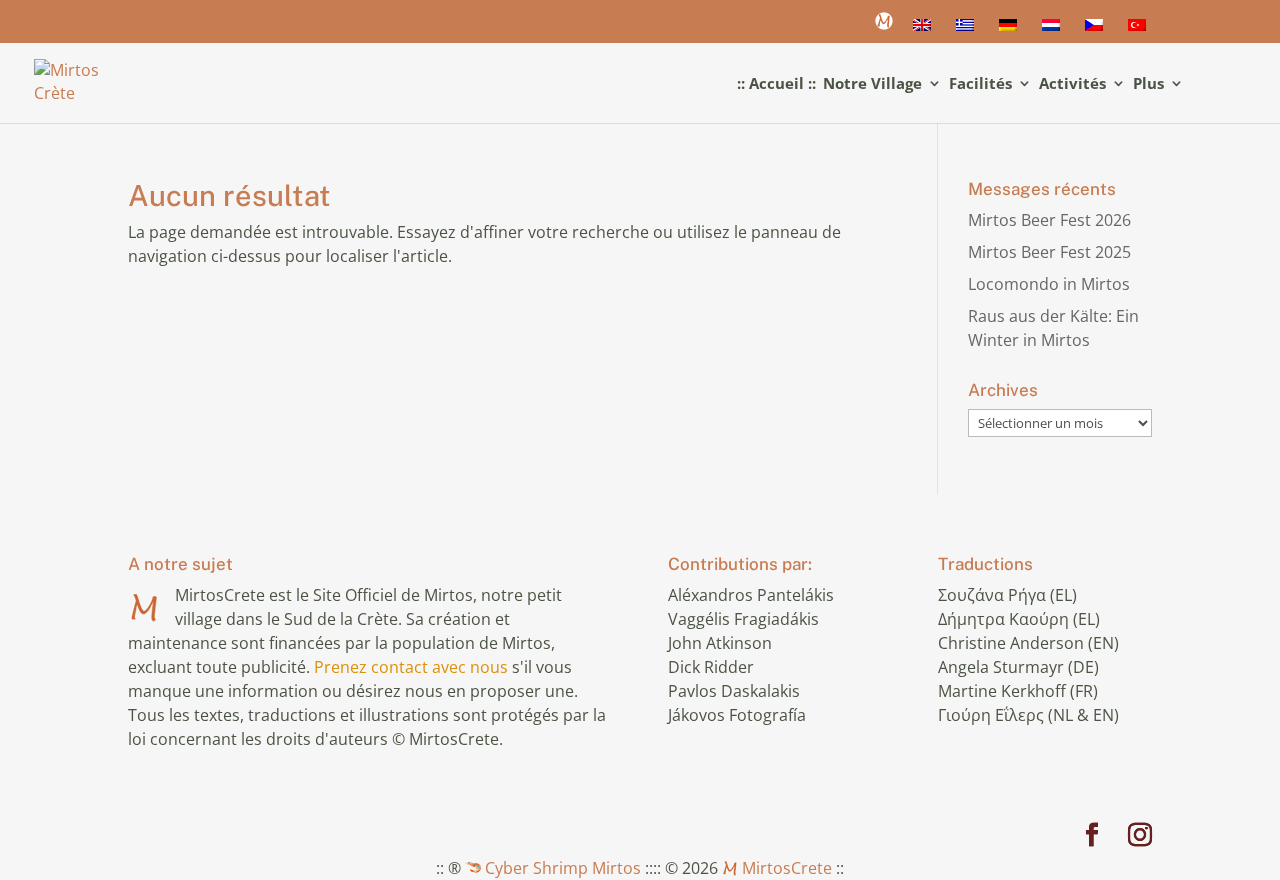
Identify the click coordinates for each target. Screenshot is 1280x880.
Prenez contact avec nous (411, 667)
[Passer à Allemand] (1011, 31)
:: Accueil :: (776, 84)
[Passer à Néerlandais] (1054, 31)
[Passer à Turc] (1140, 31)
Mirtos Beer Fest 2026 (1049, 220)
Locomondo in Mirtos (1049, 284)
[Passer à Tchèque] (1097, 31)
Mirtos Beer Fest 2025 (1049, 252)
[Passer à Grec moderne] (968, 31)
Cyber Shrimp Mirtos (561, 868)
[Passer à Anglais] (925, 31)
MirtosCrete (785, 868)
